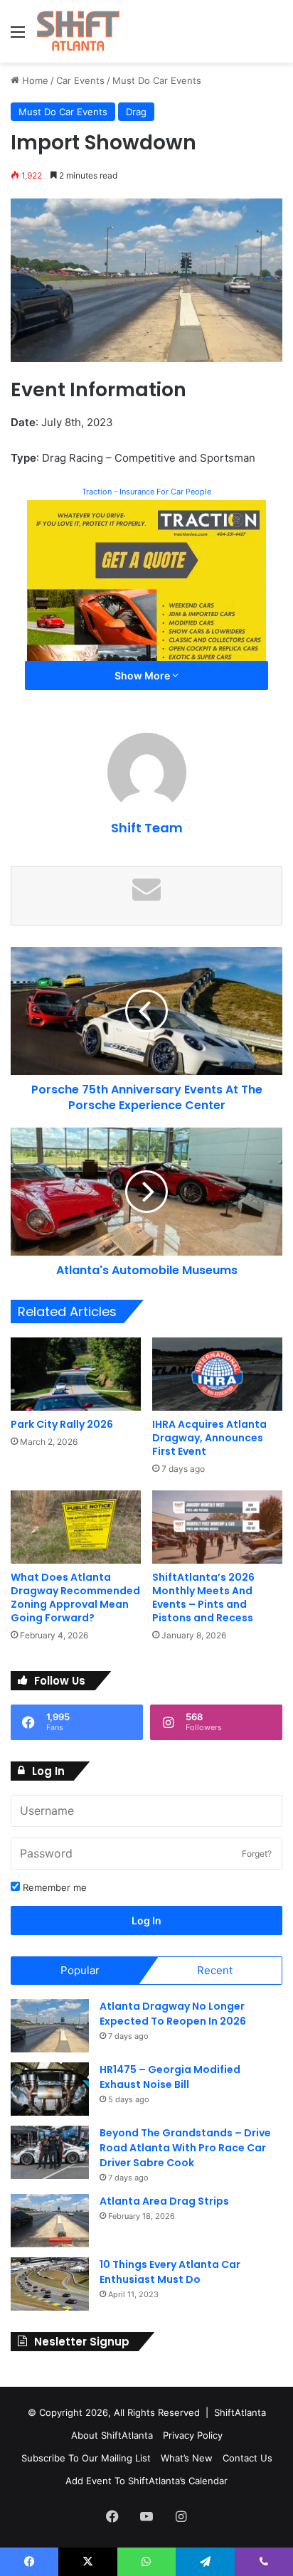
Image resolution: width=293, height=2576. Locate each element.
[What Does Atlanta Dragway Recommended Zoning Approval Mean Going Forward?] (76, 1527)
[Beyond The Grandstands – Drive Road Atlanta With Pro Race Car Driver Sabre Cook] (50, 2152)
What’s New (187, 2458)
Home (34, 80)
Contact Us (247, 2458)
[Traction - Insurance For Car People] (146, 599)
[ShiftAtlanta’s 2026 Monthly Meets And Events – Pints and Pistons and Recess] (217, 1527)
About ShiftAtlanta (112, 2435)
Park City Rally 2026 (62, 1424)
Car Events (80, 80)
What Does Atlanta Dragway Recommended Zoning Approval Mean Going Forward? (75, 1597)
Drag (136, 112)
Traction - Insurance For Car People (146, 492)
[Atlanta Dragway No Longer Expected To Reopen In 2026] (50, 2026)
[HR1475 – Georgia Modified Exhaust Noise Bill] (50, 2089)
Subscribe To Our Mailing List (86, 2458)
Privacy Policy (193, 2435)
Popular (80, 1970)
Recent (215, 1970)
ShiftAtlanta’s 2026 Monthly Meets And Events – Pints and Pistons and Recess (203, 1597)
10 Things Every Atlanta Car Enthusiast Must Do (170, 2272)
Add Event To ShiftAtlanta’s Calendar (146, 2481)
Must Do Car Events (157, 80)
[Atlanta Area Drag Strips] (50, 2221)
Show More (143, 675)
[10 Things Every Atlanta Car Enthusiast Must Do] (50, 2284)
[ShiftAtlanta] (78, 31)
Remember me (53, 1887)
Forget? (257, 1854)
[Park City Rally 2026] (76, 1374)
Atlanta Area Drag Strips (164, 2201)
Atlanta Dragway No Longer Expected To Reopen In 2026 (173, 2014)
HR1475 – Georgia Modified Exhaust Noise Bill (170, 2077)
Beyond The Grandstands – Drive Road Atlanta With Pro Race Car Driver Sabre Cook (185, 2148)
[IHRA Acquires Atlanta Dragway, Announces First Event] (217, 1374)
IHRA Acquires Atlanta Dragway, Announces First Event (209, 1438)
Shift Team (147, 828)
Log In (146, 1920)
